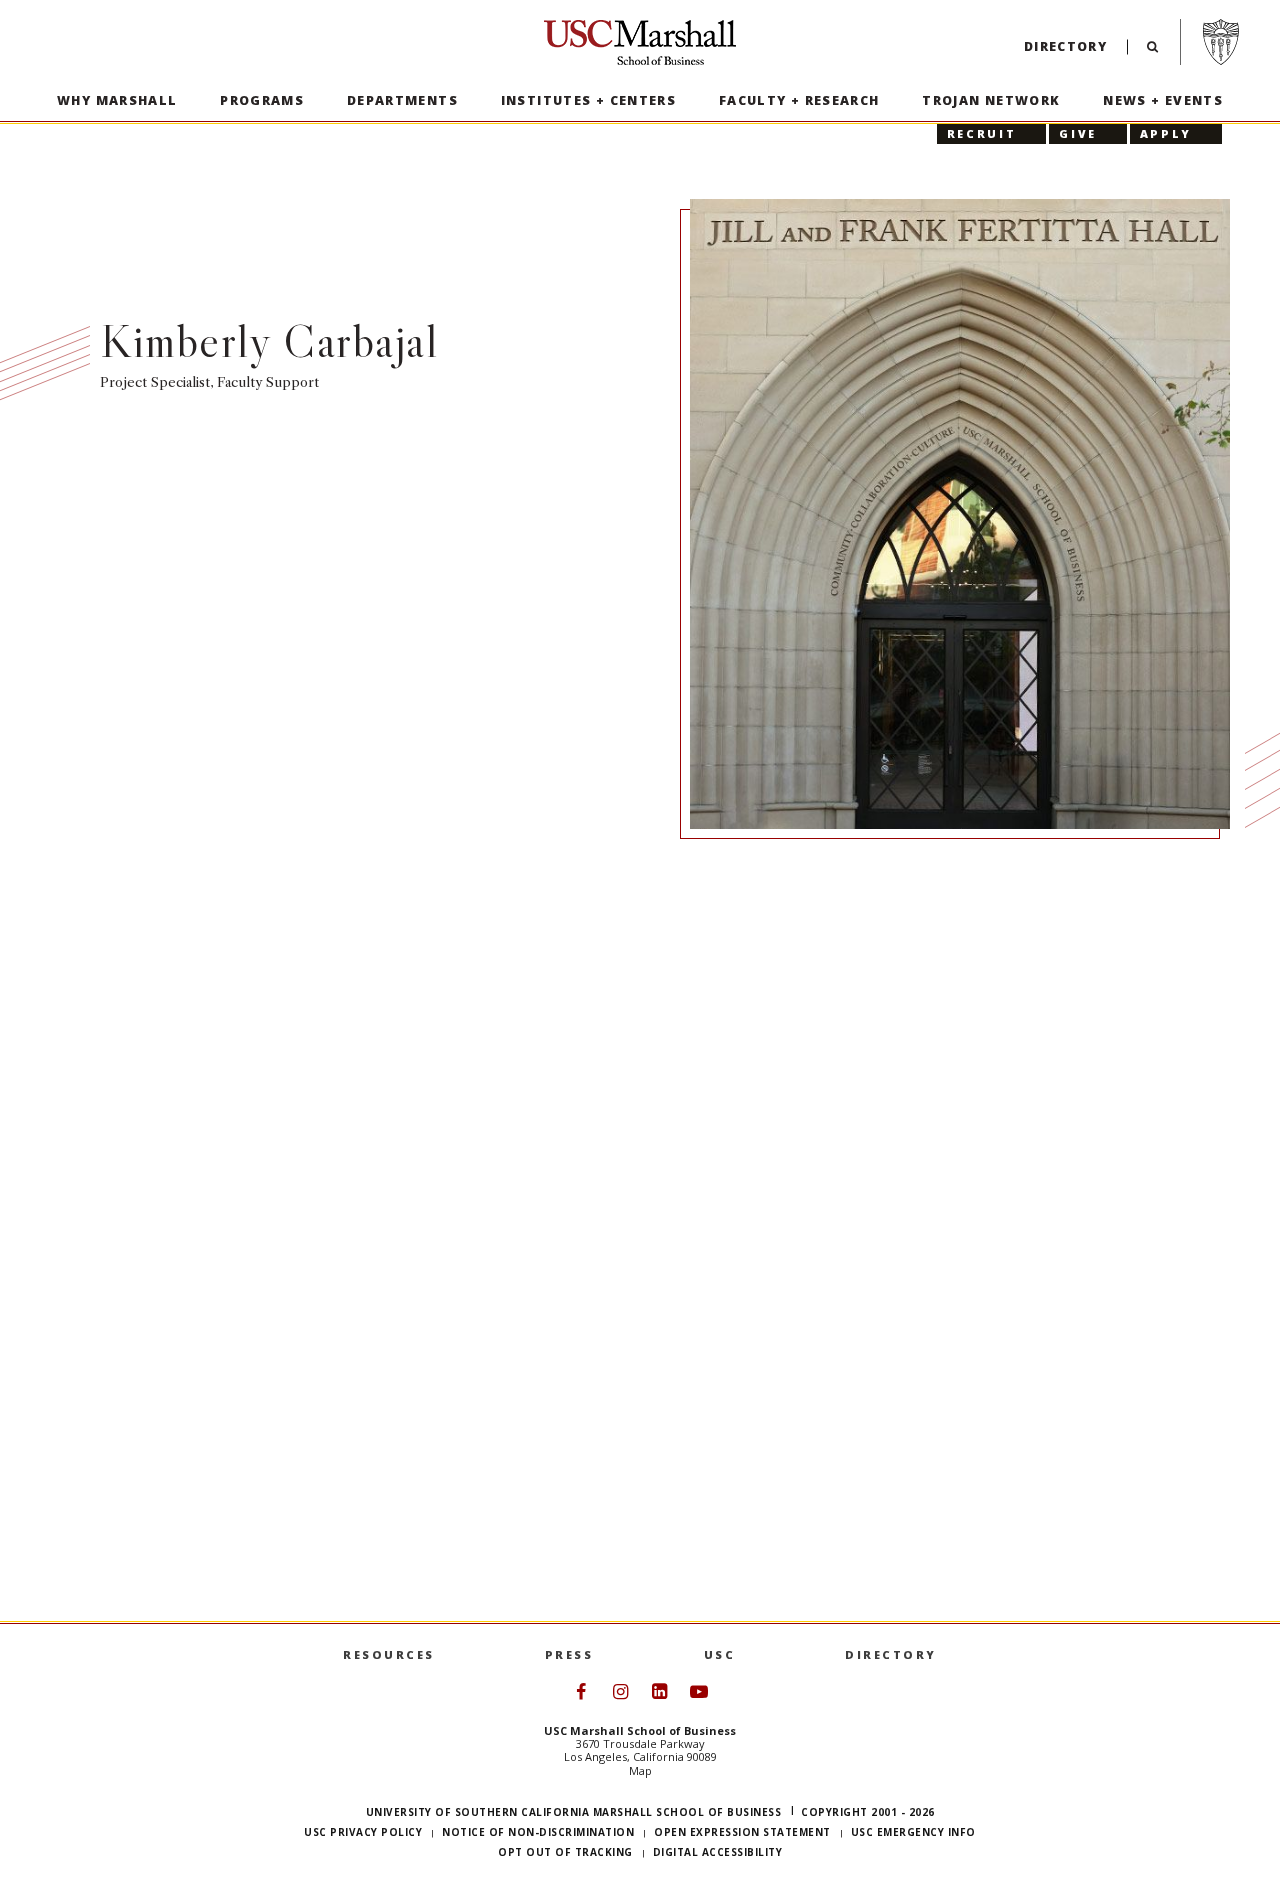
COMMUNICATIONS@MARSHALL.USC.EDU (957, 1007)
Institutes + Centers (589, 100)
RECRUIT (981, 133)
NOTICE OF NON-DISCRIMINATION (538, 1832)
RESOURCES (389, 1654)
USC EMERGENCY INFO (913, 1832)
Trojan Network (991, 100)
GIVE (1078, 133)
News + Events (1163, 100)
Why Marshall (117, 100)
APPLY (1166, 133)
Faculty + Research (799, 100)
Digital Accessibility (718, 1852)
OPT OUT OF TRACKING (565, 1852)
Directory (1065, 46)
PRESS (569, 1654)
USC (720, 1654)
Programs (262, 100)
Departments (402, 100)
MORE (171, 1581)
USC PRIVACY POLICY (363, 1832)
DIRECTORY (891, 1654)
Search (1152, 51)
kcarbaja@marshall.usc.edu (826, 961)
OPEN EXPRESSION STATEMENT (742, 1832)
